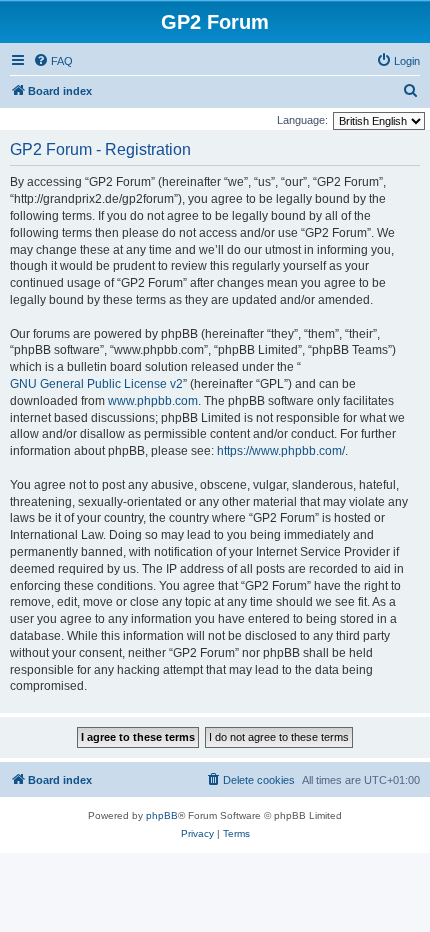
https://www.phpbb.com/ (281, 451)
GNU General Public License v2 (96, 384)
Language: (302, 120)
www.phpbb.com (153, 401)
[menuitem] (53, 61)
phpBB (162, 815)
